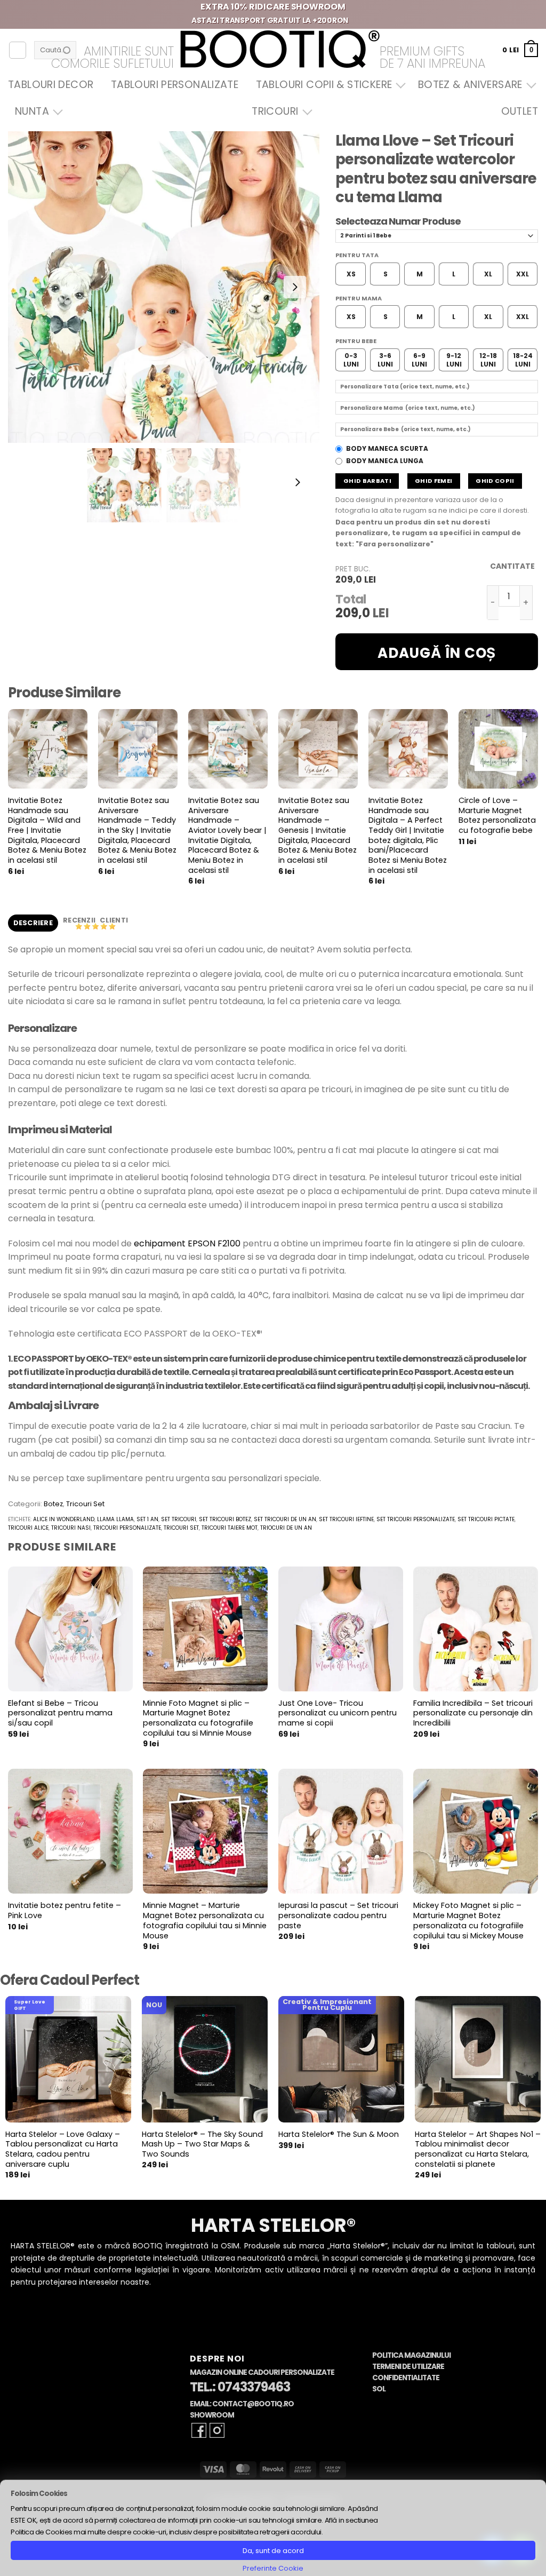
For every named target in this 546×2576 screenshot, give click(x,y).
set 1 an (147, 1519)
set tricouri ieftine (346, 1519)
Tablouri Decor (51, 85)
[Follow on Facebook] (199, 2430)
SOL (379, 2389)
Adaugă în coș (437, 653)
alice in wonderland (64, 1519)
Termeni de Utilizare (408, 2367)
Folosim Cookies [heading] (39, 2494)
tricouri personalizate (127, 1528)
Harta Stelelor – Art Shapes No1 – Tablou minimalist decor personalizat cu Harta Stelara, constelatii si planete (478, 2149)
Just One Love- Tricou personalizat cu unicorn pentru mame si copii (338, 1713)
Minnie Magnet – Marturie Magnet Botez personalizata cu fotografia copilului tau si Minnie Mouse (205, 1921)
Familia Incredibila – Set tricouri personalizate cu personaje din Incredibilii (473, 1713)
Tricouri (275, 111)
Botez (53, 1504)
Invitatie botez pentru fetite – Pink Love (65, 1910)
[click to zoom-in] (164, 287)
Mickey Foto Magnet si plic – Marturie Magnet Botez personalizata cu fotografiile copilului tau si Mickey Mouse (468, 1921)
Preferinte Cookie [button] (273, 2568)
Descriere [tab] (33, 923)
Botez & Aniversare (470, 85)
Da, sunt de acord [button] (273, 2551)
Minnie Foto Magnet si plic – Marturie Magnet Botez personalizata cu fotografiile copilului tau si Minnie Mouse (198, 1718)
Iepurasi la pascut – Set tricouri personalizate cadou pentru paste (338, 1915)
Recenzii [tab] (80, 920)
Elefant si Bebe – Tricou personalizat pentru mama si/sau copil (60, 1713)
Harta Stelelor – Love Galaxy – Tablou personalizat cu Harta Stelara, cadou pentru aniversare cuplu (63, 2149)
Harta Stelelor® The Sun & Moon (339, 2134)
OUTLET (520, 111)
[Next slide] (295, 287)
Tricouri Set (85, 1504)
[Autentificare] (18, 50)
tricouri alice (28, 1528)
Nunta (32, 111)
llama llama (115, 1519)
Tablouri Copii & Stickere (324, 85)
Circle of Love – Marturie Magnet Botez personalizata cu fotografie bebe (497, 816)
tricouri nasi (71, 1528)
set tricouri (179, 1519)
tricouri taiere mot (230, 1528)
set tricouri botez (225, 1519)
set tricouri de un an (285, 1519)
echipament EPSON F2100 (187, 1243)
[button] (520, 50)
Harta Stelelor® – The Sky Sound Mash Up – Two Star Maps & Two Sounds (202, 2144)
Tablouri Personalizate (175, 85)
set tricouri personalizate (416, 1519)
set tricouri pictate (486, 1519)
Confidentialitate (406, 2378)
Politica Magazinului (411, 2355)
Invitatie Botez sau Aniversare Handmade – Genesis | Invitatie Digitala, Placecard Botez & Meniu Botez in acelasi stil (318, 830)
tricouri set (181, 1528)
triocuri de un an (286, 1528)
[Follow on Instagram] (217, 2430)
